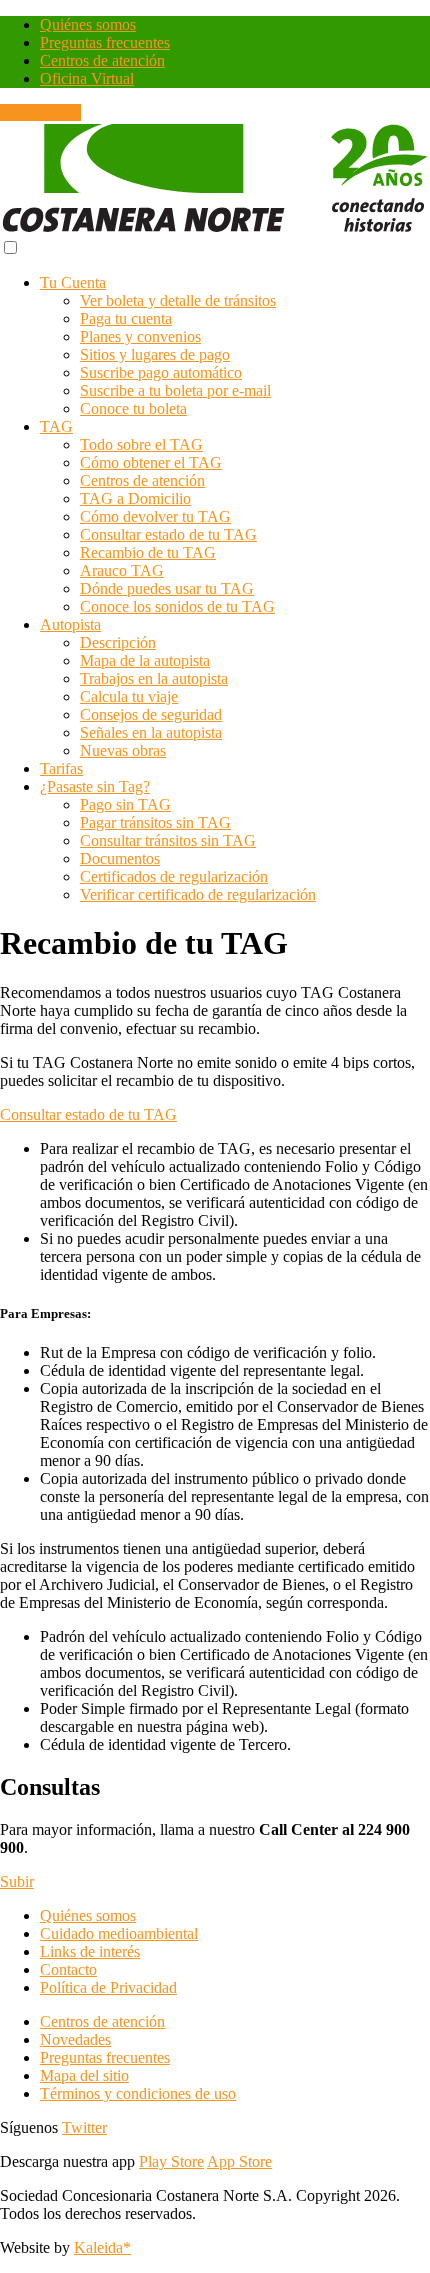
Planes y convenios (140, 336)
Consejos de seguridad (151, 714)
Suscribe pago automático (161, 372)
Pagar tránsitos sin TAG (155, 822)
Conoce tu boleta (133, 408)
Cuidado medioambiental (119, 1933)
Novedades (75, 2039)
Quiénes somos (88, 24)
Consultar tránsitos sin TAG (168, 840)
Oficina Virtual (87, 78)
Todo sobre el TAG (141, 444)
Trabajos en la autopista (154, 678)
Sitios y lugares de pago (155, 354)
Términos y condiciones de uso (138, 2093)
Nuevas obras (123, 750)
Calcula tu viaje (129, 696)
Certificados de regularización (174, 876)
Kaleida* (102, 2247)
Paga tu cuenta (126, 318)
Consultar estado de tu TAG (168, 534)
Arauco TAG (122, 570)
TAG (56, 426)
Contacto (68, 1969)
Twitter (84, 2127)
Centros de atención (102, 60)
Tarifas (61, 768)
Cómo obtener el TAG (151, 462)
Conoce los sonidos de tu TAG (177, 606)
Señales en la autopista (151, 732)
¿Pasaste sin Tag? (95, 786)
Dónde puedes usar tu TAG (167, 588)
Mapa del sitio (84, 2075)
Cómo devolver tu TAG (155, 516)
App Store (239, 2161)
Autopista (70, 624)
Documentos (120, 858)
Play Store (171, 2161)
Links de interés (90, 1951)
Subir (17, 1881)
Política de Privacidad (108, 1987)
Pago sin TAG (125, 804)
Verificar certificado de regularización (198, 894)
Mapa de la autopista (145, 660)
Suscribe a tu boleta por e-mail (175, 390)
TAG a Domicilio (135, 498)
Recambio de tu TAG (148, 552)
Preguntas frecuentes (105, 42)
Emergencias (40, 112)
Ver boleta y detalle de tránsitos (178, 300)
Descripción (118, 642)
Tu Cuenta (73, 282)
